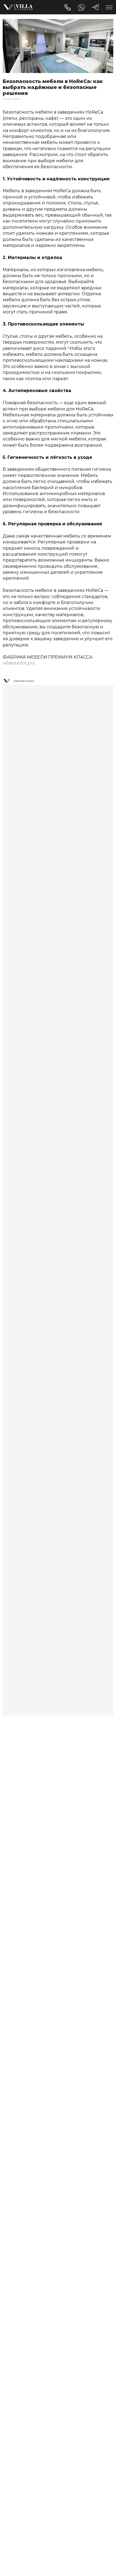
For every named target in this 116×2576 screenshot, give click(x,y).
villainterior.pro (19, 663)
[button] (109, 7)
